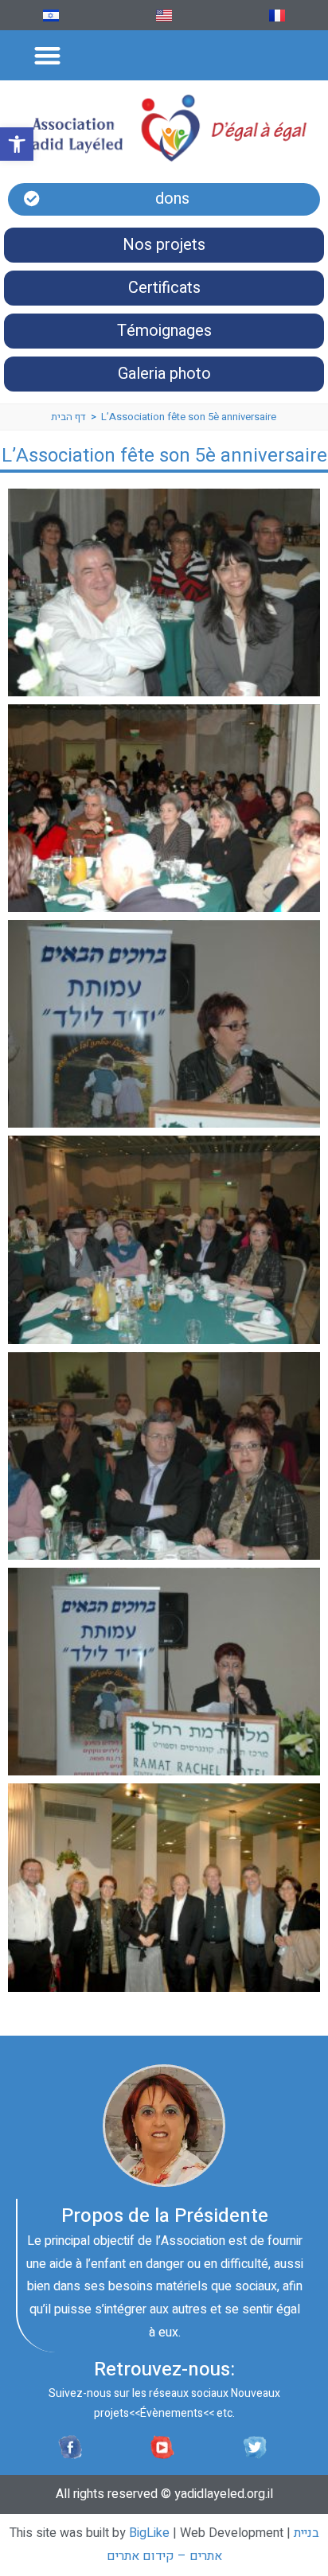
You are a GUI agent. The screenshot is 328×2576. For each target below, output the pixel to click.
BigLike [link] (149, 2533)
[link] (17, 144)
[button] (47, 55)
